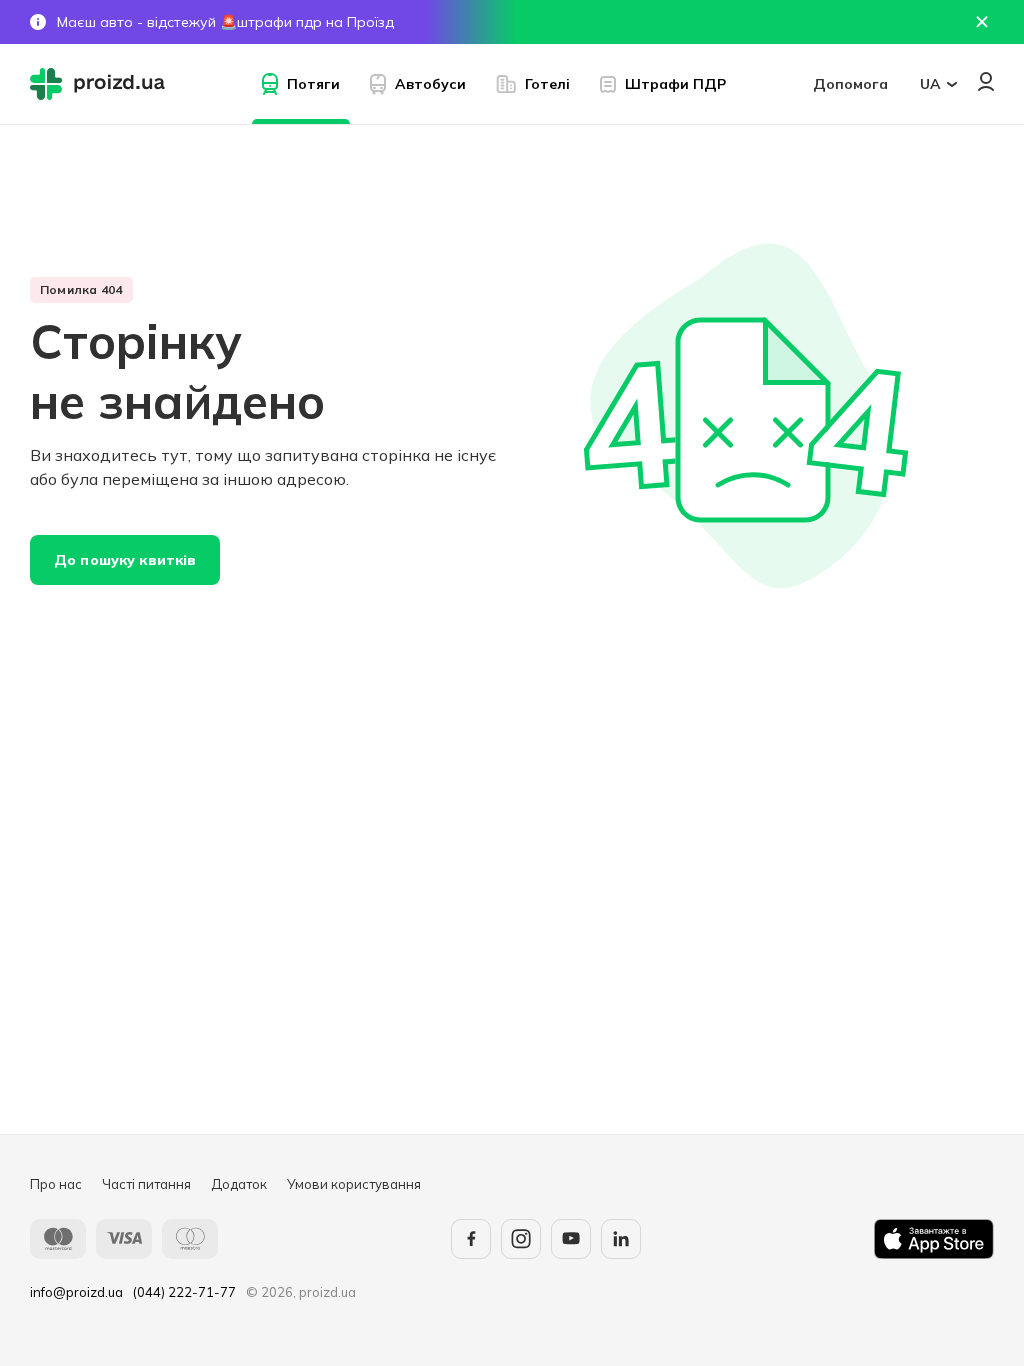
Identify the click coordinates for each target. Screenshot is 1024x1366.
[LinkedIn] (621, 1239)
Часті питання (146, 1184)
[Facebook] (471, 1239)
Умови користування (354, 1184)
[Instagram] (521, 1239)
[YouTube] (571, 1239)
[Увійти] (986, 81)
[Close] (982, 22)
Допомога (850, 84)
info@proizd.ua (76, 1292)
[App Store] (934, 1239)
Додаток (239, 1184)
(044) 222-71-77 (184, 1292)
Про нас (56, 1184)
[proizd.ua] (102, 84)
